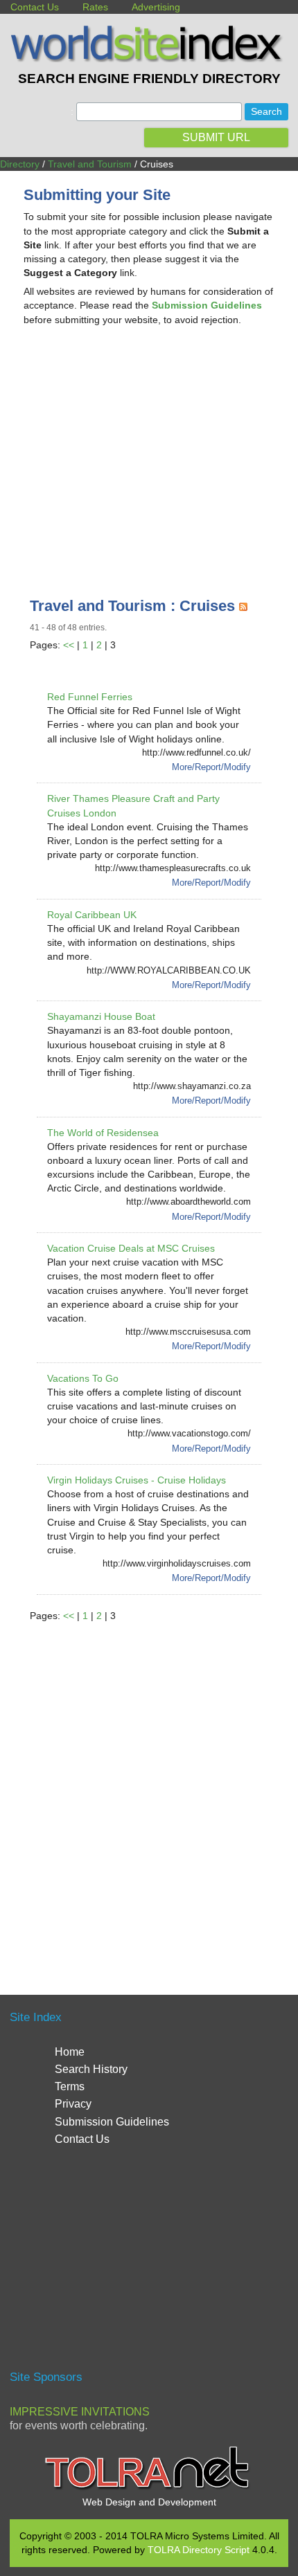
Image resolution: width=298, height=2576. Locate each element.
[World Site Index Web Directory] (149, 59)
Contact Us (35, 7)
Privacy (73, 2104)
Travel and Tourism (90, 164)
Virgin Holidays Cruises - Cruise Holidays (137, 1480)
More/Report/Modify (211, 767)
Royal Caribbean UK (92, 915)
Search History (91, 2069)
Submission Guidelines (112, 2122)
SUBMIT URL (216, 137)
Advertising (156, 7)
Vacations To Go (83, 1378)
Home (70, 2052)
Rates (95, 7)
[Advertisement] (149, 447)
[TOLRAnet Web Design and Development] (149, 2488)
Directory (20, 164)
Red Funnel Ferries (90, 697)
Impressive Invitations (80, 2412)
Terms (70, 2086)
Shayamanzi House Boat (101, 1016)
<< (69, 645)
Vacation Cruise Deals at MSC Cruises (131, 1248)
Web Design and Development (149, 2502)
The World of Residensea (103, 1133)
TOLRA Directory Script (199, 2550)
